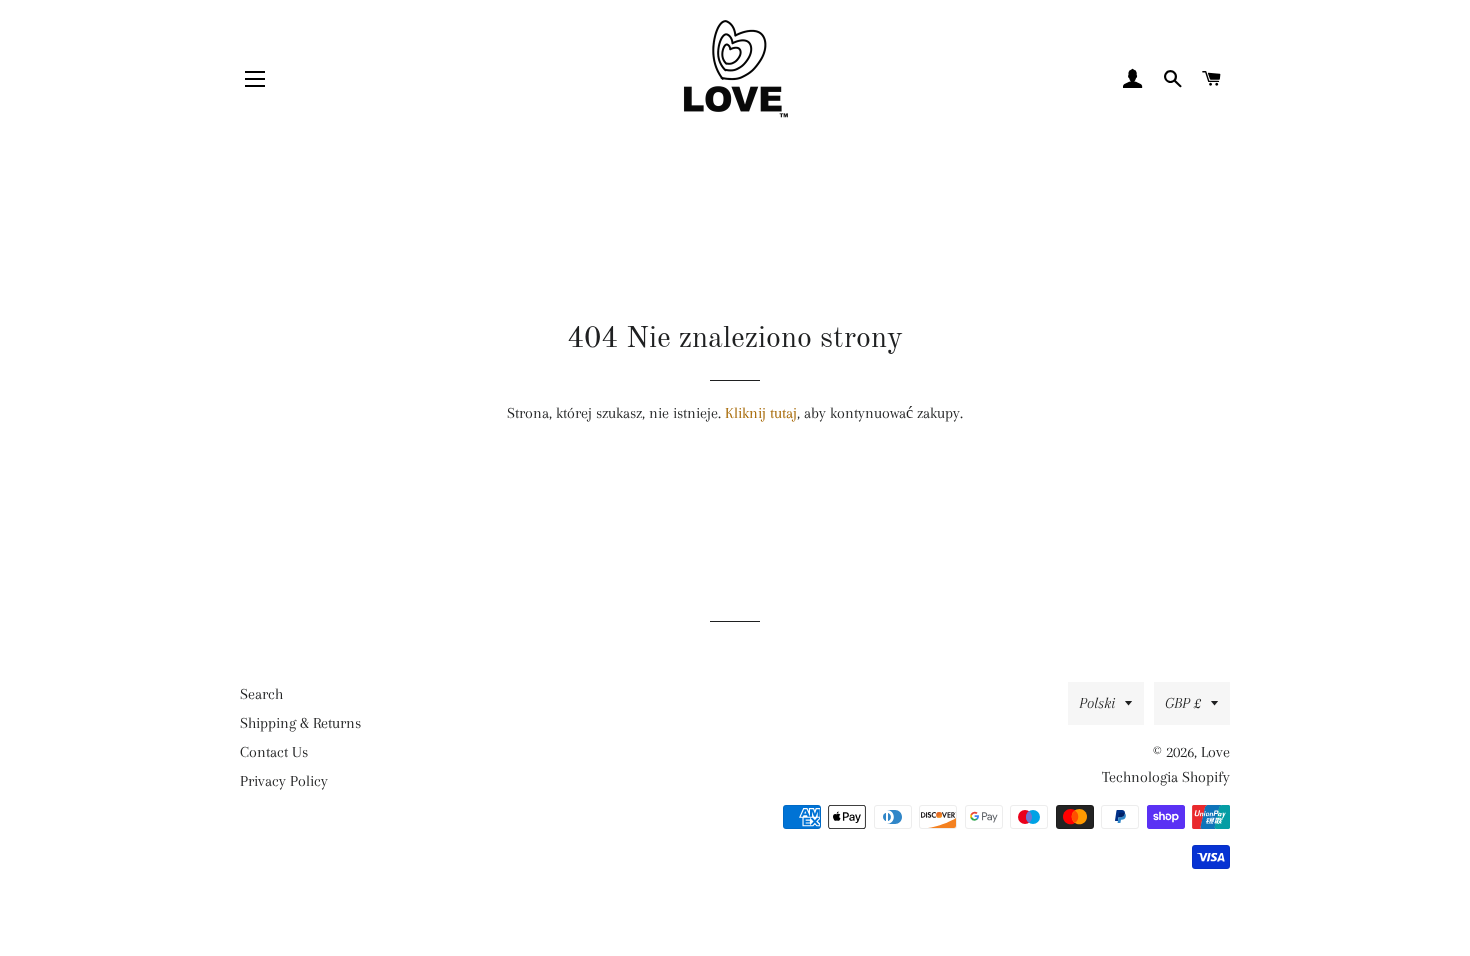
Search (261, 694)
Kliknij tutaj (761, 413)
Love (1215, 752)
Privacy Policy (284, 781)
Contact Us (274, 752)
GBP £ (1183, 703)
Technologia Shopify (1166, 777)
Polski (1097, 703)
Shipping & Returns (300, 723)
